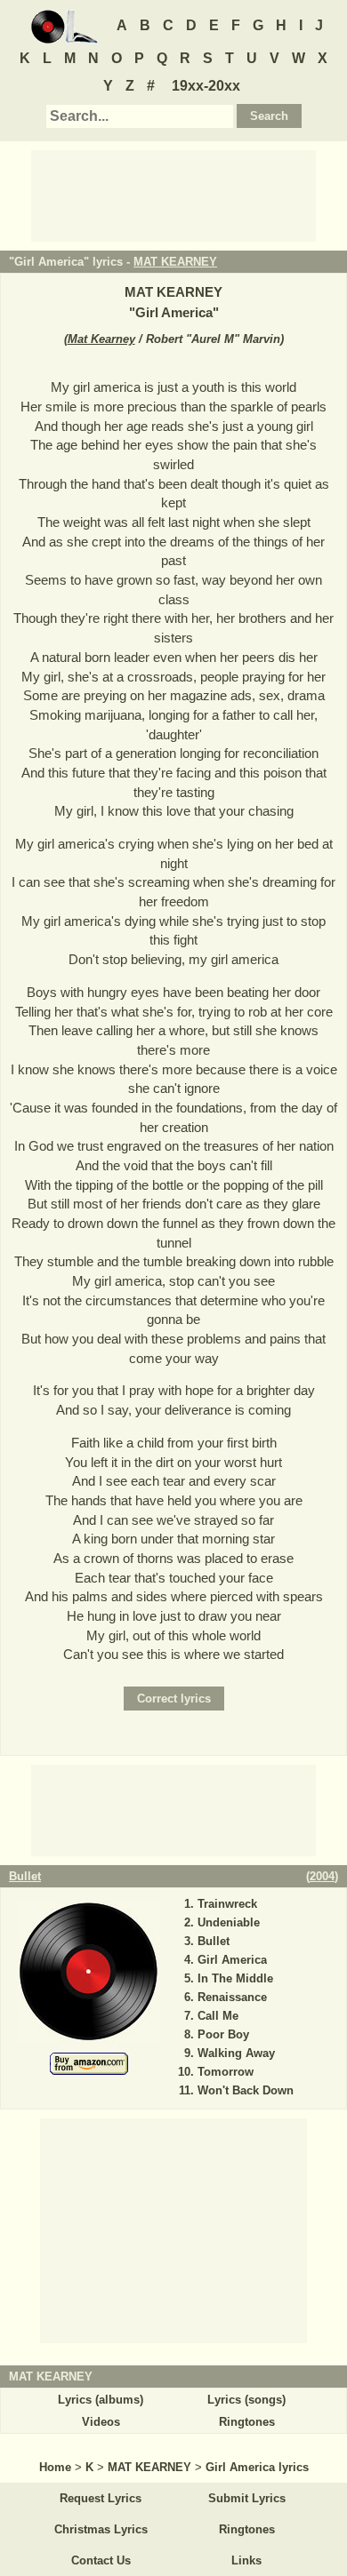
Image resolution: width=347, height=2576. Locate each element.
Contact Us (101, 2560)
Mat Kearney (101, 339)
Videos (101, 2422)
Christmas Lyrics (101, 2529)
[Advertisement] (173, 195)
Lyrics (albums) (101, 2400)
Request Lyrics (101, 2498)
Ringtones (247, 2422)
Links (246, 2560)
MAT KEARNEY (175, 262)
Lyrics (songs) (246, 2400)
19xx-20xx (206, 86)
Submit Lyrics (247, 2498)
